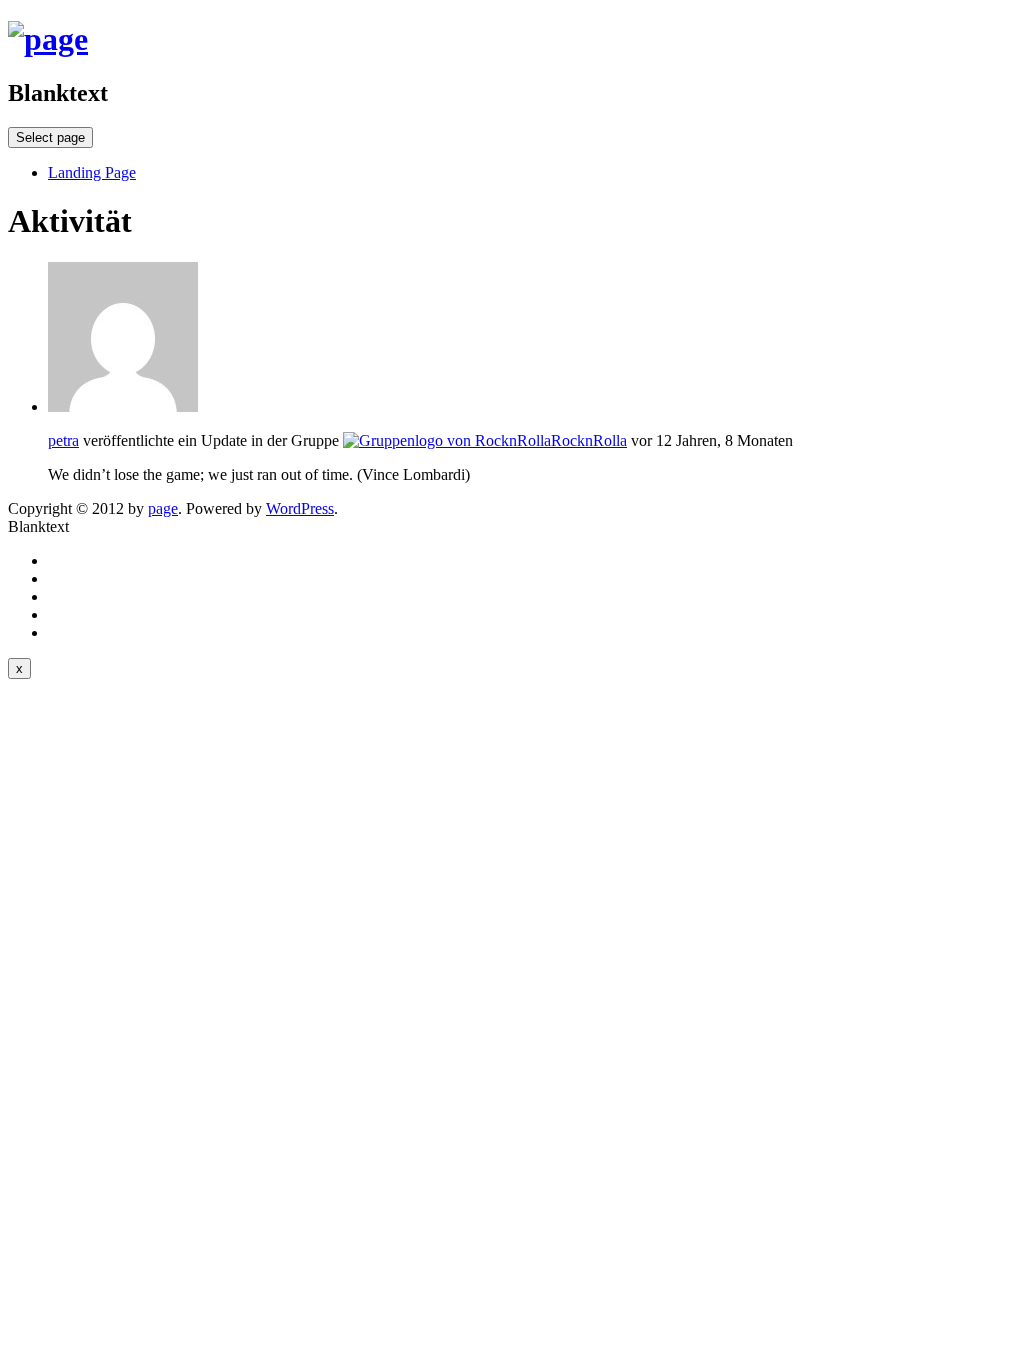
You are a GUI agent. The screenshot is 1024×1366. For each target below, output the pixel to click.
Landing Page (92, 172)
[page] (48, 39)
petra (63, 440)
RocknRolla (589, 440)
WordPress (300, 508)
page (163, 508)
